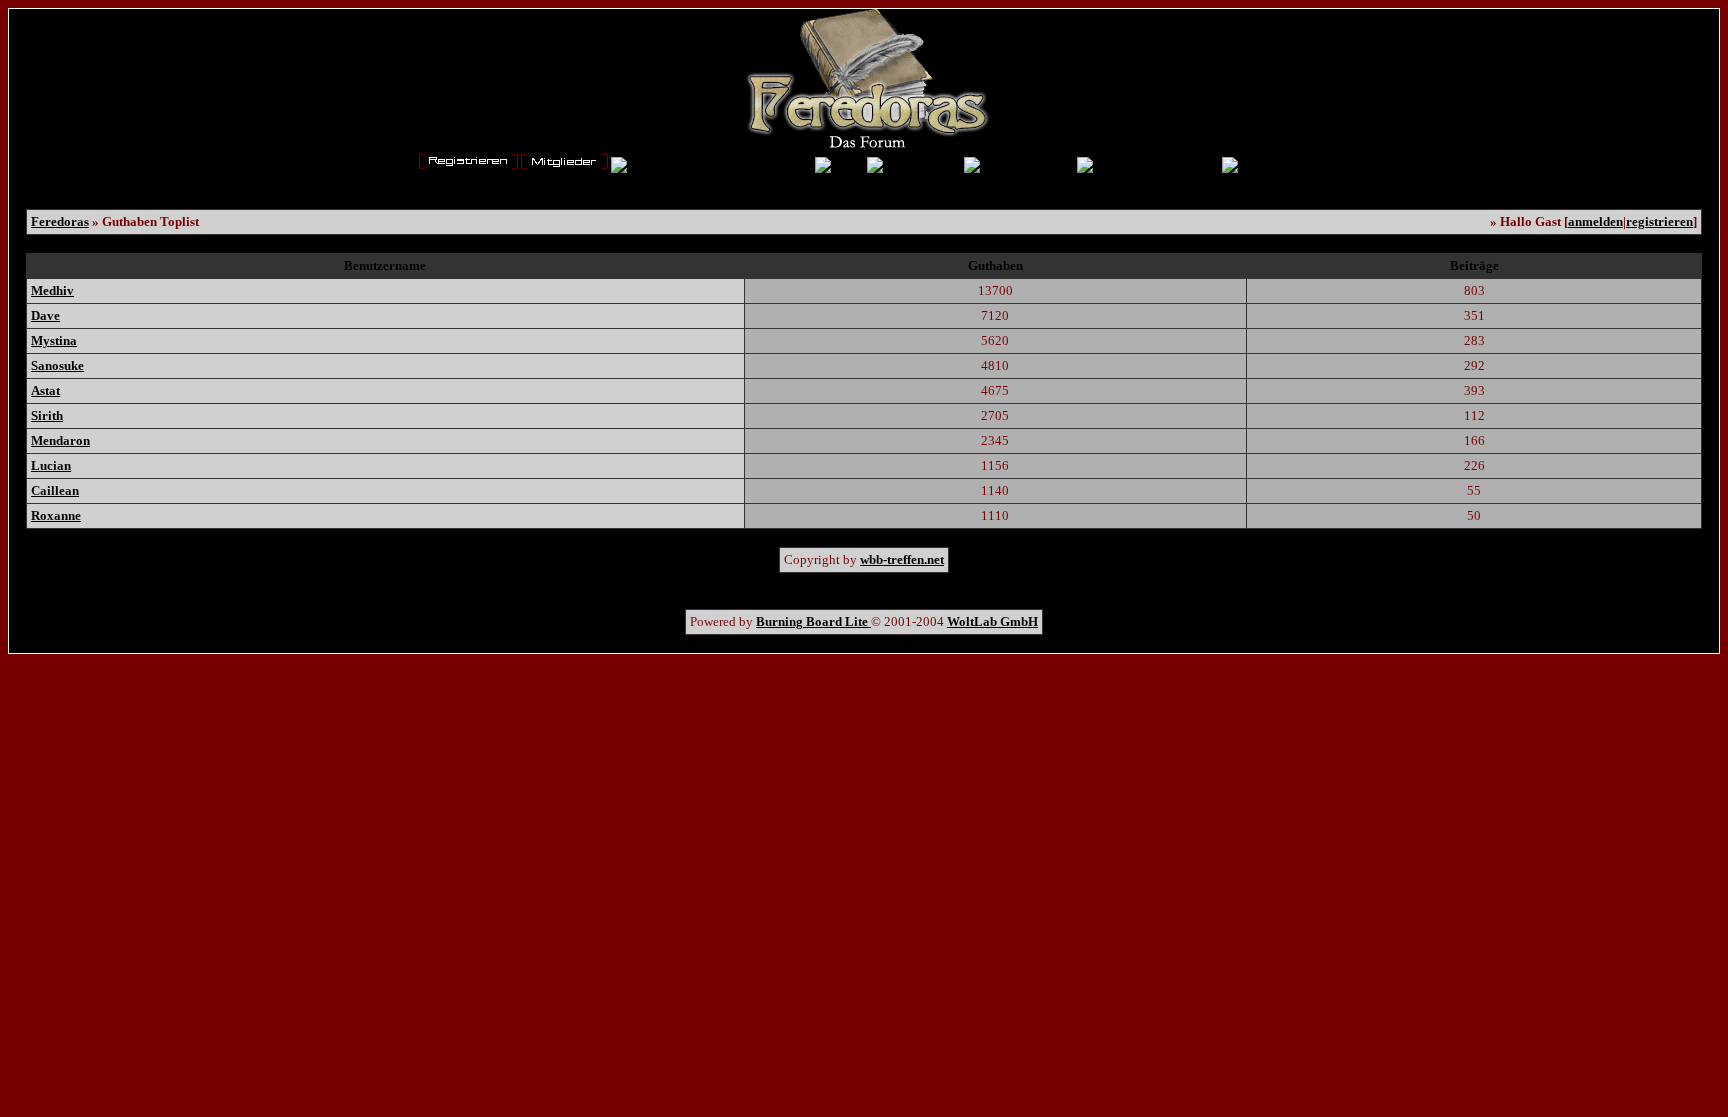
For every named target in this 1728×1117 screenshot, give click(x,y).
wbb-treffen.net (902, 559)
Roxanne (56, 515)
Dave (45, 315)
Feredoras (60, 221)
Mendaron (60, 440)
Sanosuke (57, 365)
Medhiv (52, 290)
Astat (45, 390)
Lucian (51, 465)
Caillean (55, 490)
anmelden (1595, 221)
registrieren (1659, 221)
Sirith (47, 415)
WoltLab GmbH (992, 621)
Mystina (54, 340)
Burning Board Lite (813, 621)
